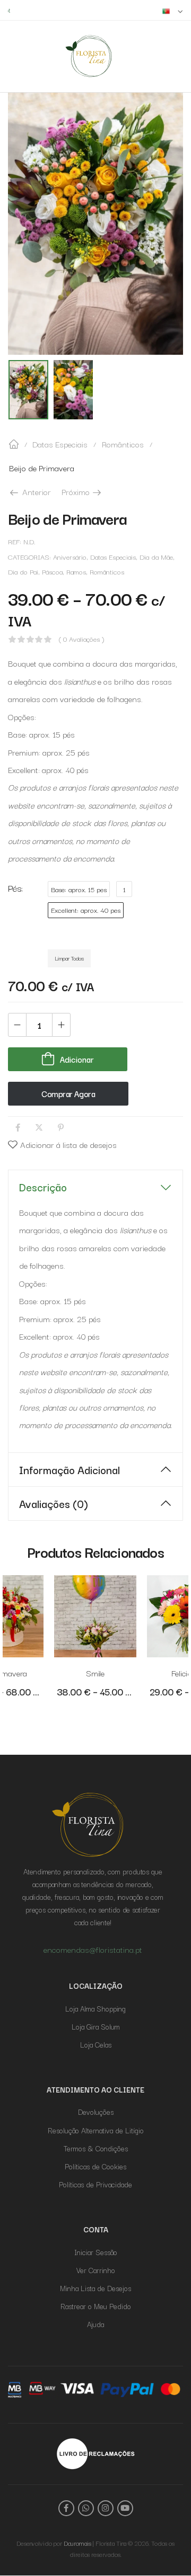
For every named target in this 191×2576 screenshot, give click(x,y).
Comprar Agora (68, 1093)
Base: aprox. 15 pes (79, 889)
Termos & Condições (96, 2148)
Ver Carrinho (96, 2270)
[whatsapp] (86, 2508)
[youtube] (125, 2508)
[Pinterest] (61, 1128)
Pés (15, 887)
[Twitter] (39, 1128)
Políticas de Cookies (95, 2166)
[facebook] (66, 2508)
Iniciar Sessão (96, 2252)
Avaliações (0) (54, 1503)
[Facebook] (18, 1128)
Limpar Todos (69, 958)
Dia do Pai (23, 572)
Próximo (82, 491)
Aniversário (70, 557)
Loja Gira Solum (96, 2026)
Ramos (76, 572)
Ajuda (95, 2324)
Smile (95, 1673)
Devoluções (96, 2112)
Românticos (123, 444)
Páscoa (52, 572)
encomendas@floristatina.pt (137, 10)
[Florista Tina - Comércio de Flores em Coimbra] (89, 56)
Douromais (77, 2543)
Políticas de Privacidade (95, 2184)
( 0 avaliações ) (81, 639)
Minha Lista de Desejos (95, 2288)
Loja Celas (96, 2044)
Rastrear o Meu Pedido (96, 2306)
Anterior (36, 491)
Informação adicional (70, 1469)
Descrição (43, 1187)
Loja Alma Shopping (95, 2008)
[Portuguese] (173, 10)
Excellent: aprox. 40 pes (86, 910)
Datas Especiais (60, 444)
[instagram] (106, 2508)
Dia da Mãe (156, 557)
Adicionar (77, 1059)
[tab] (95, 1187)
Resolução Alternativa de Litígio (96, 2130)
